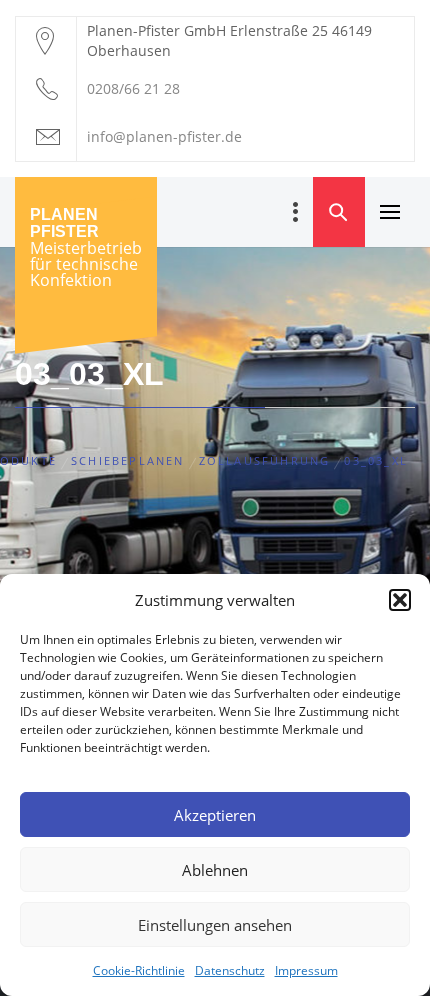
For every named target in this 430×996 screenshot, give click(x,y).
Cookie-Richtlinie (139, 970)
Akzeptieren (215, 815)
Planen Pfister (64, 223)
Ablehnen (215, 870)
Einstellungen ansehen (215, 925)
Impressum (306, 970)
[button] (400, 600)
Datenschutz (230, 970)
